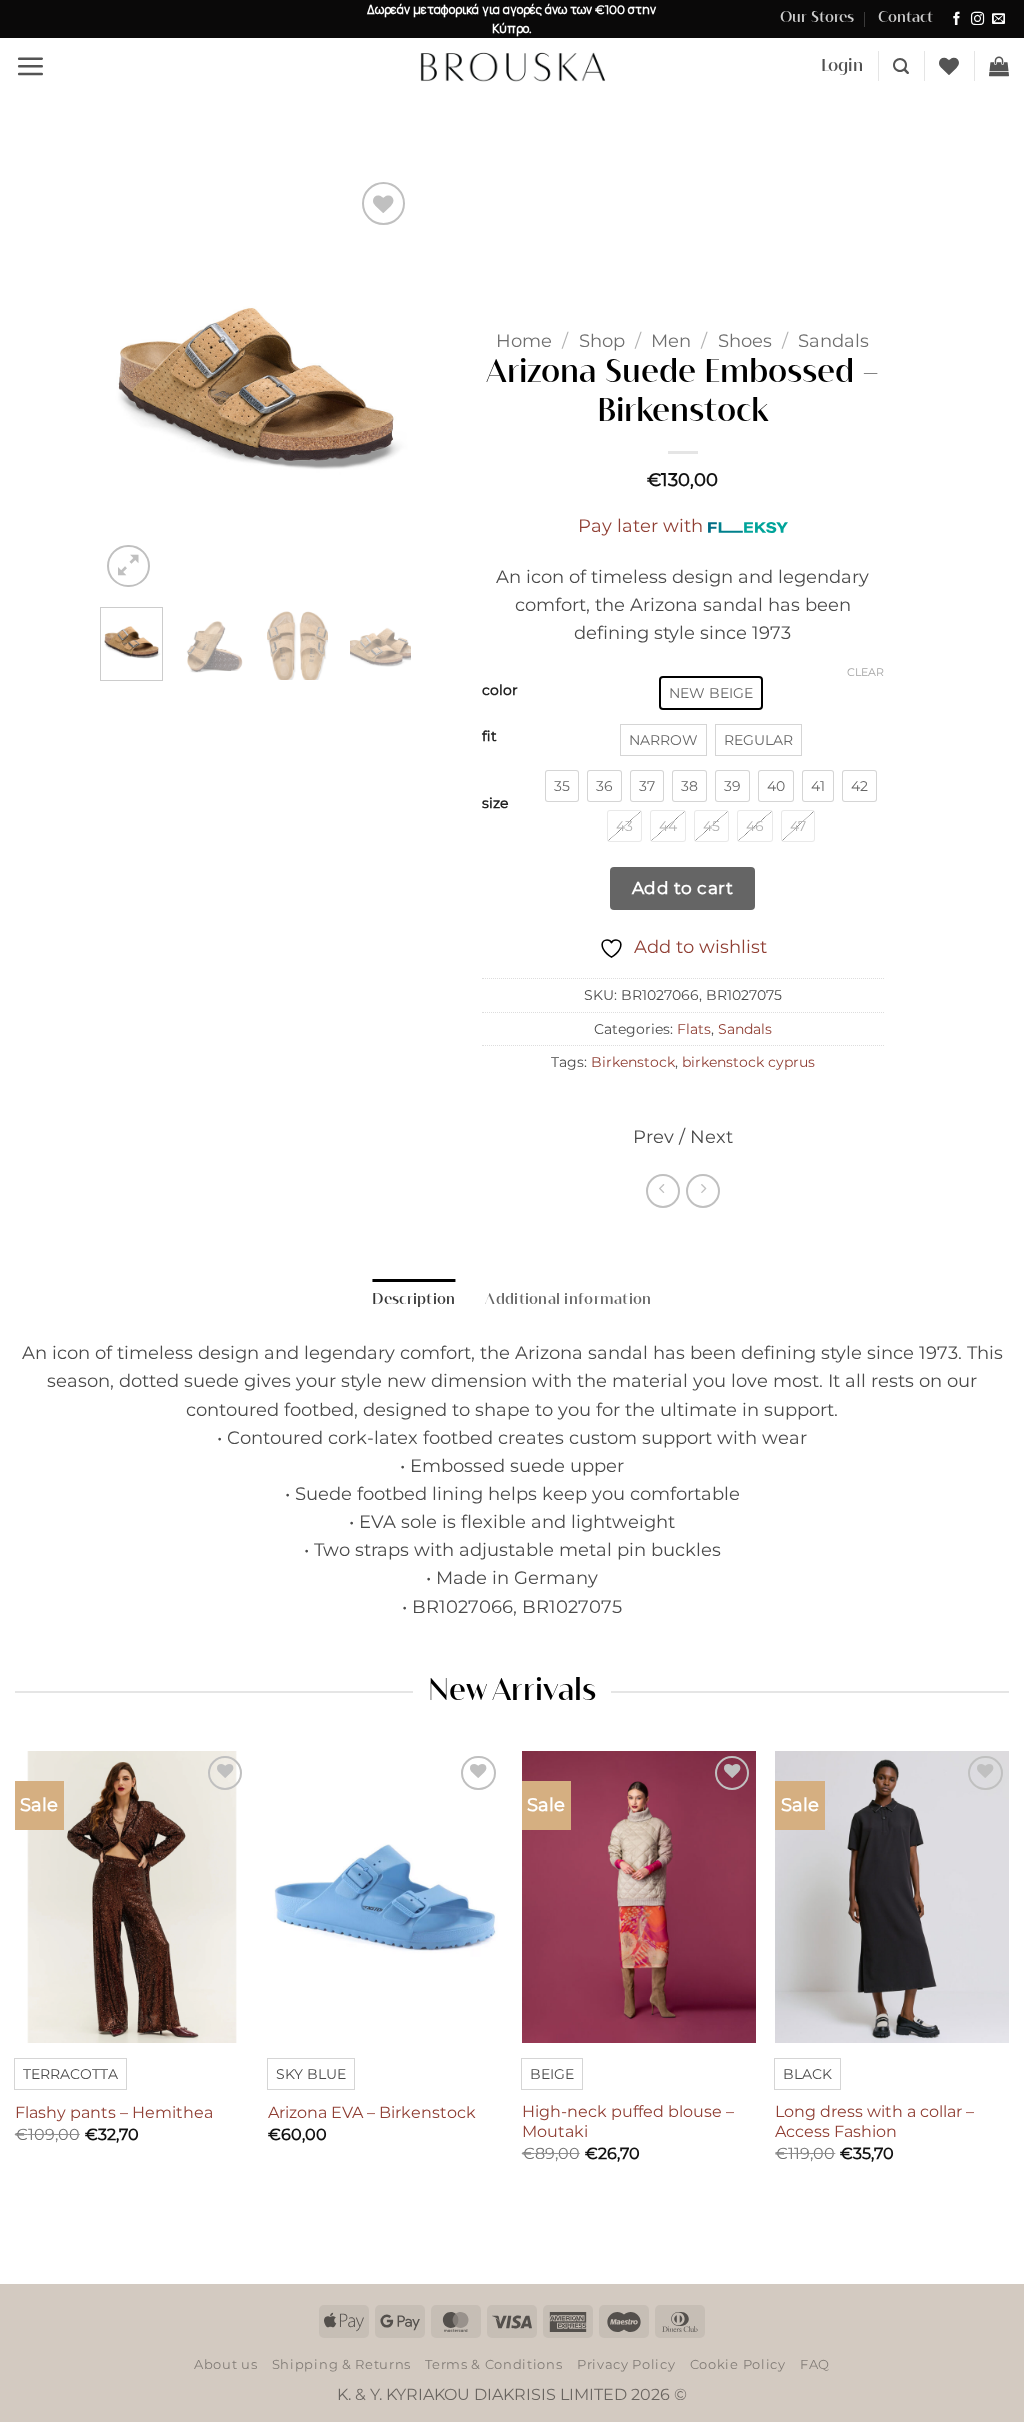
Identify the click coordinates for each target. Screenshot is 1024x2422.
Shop (602, 340)
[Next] (380, 384)
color (500, 690)
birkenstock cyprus (748, 1062)
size (495, 803)
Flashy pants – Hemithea (114, 2112)
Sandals (833, 340)
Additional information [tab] (568, 1300)
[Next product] (663, 1191)
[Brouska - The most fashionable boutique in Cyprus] (512, 66)
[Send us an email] (998, 19)
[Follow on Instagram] (977, 19)
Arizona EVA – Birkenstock (372, 2112)
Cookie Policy (738, 2364)
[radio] (711, 693)
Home (524, 340)
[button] (30, 66)
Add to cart (683, 887)
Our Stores (817, 18)
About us (225, 2364)
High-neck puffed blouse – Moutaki (628, 2122)
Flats (694, 1029)
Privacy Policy (626, 2364)
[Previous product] (703, 1191)
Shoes (745, 340)
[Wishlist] (949, 66)
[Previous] (132, 384)
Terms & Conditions (493, 2364)
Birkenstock (633, 1062)
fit (489, 736)
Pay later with (640, 525)
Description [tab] (413, 1300)
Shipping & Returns (341, 2364)
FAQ (815, 2364)
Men (671, 340)
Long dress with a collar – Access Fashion (874, 2122)
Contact (905, 18)
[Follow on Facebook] (956, 19)
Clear (865, 672)
